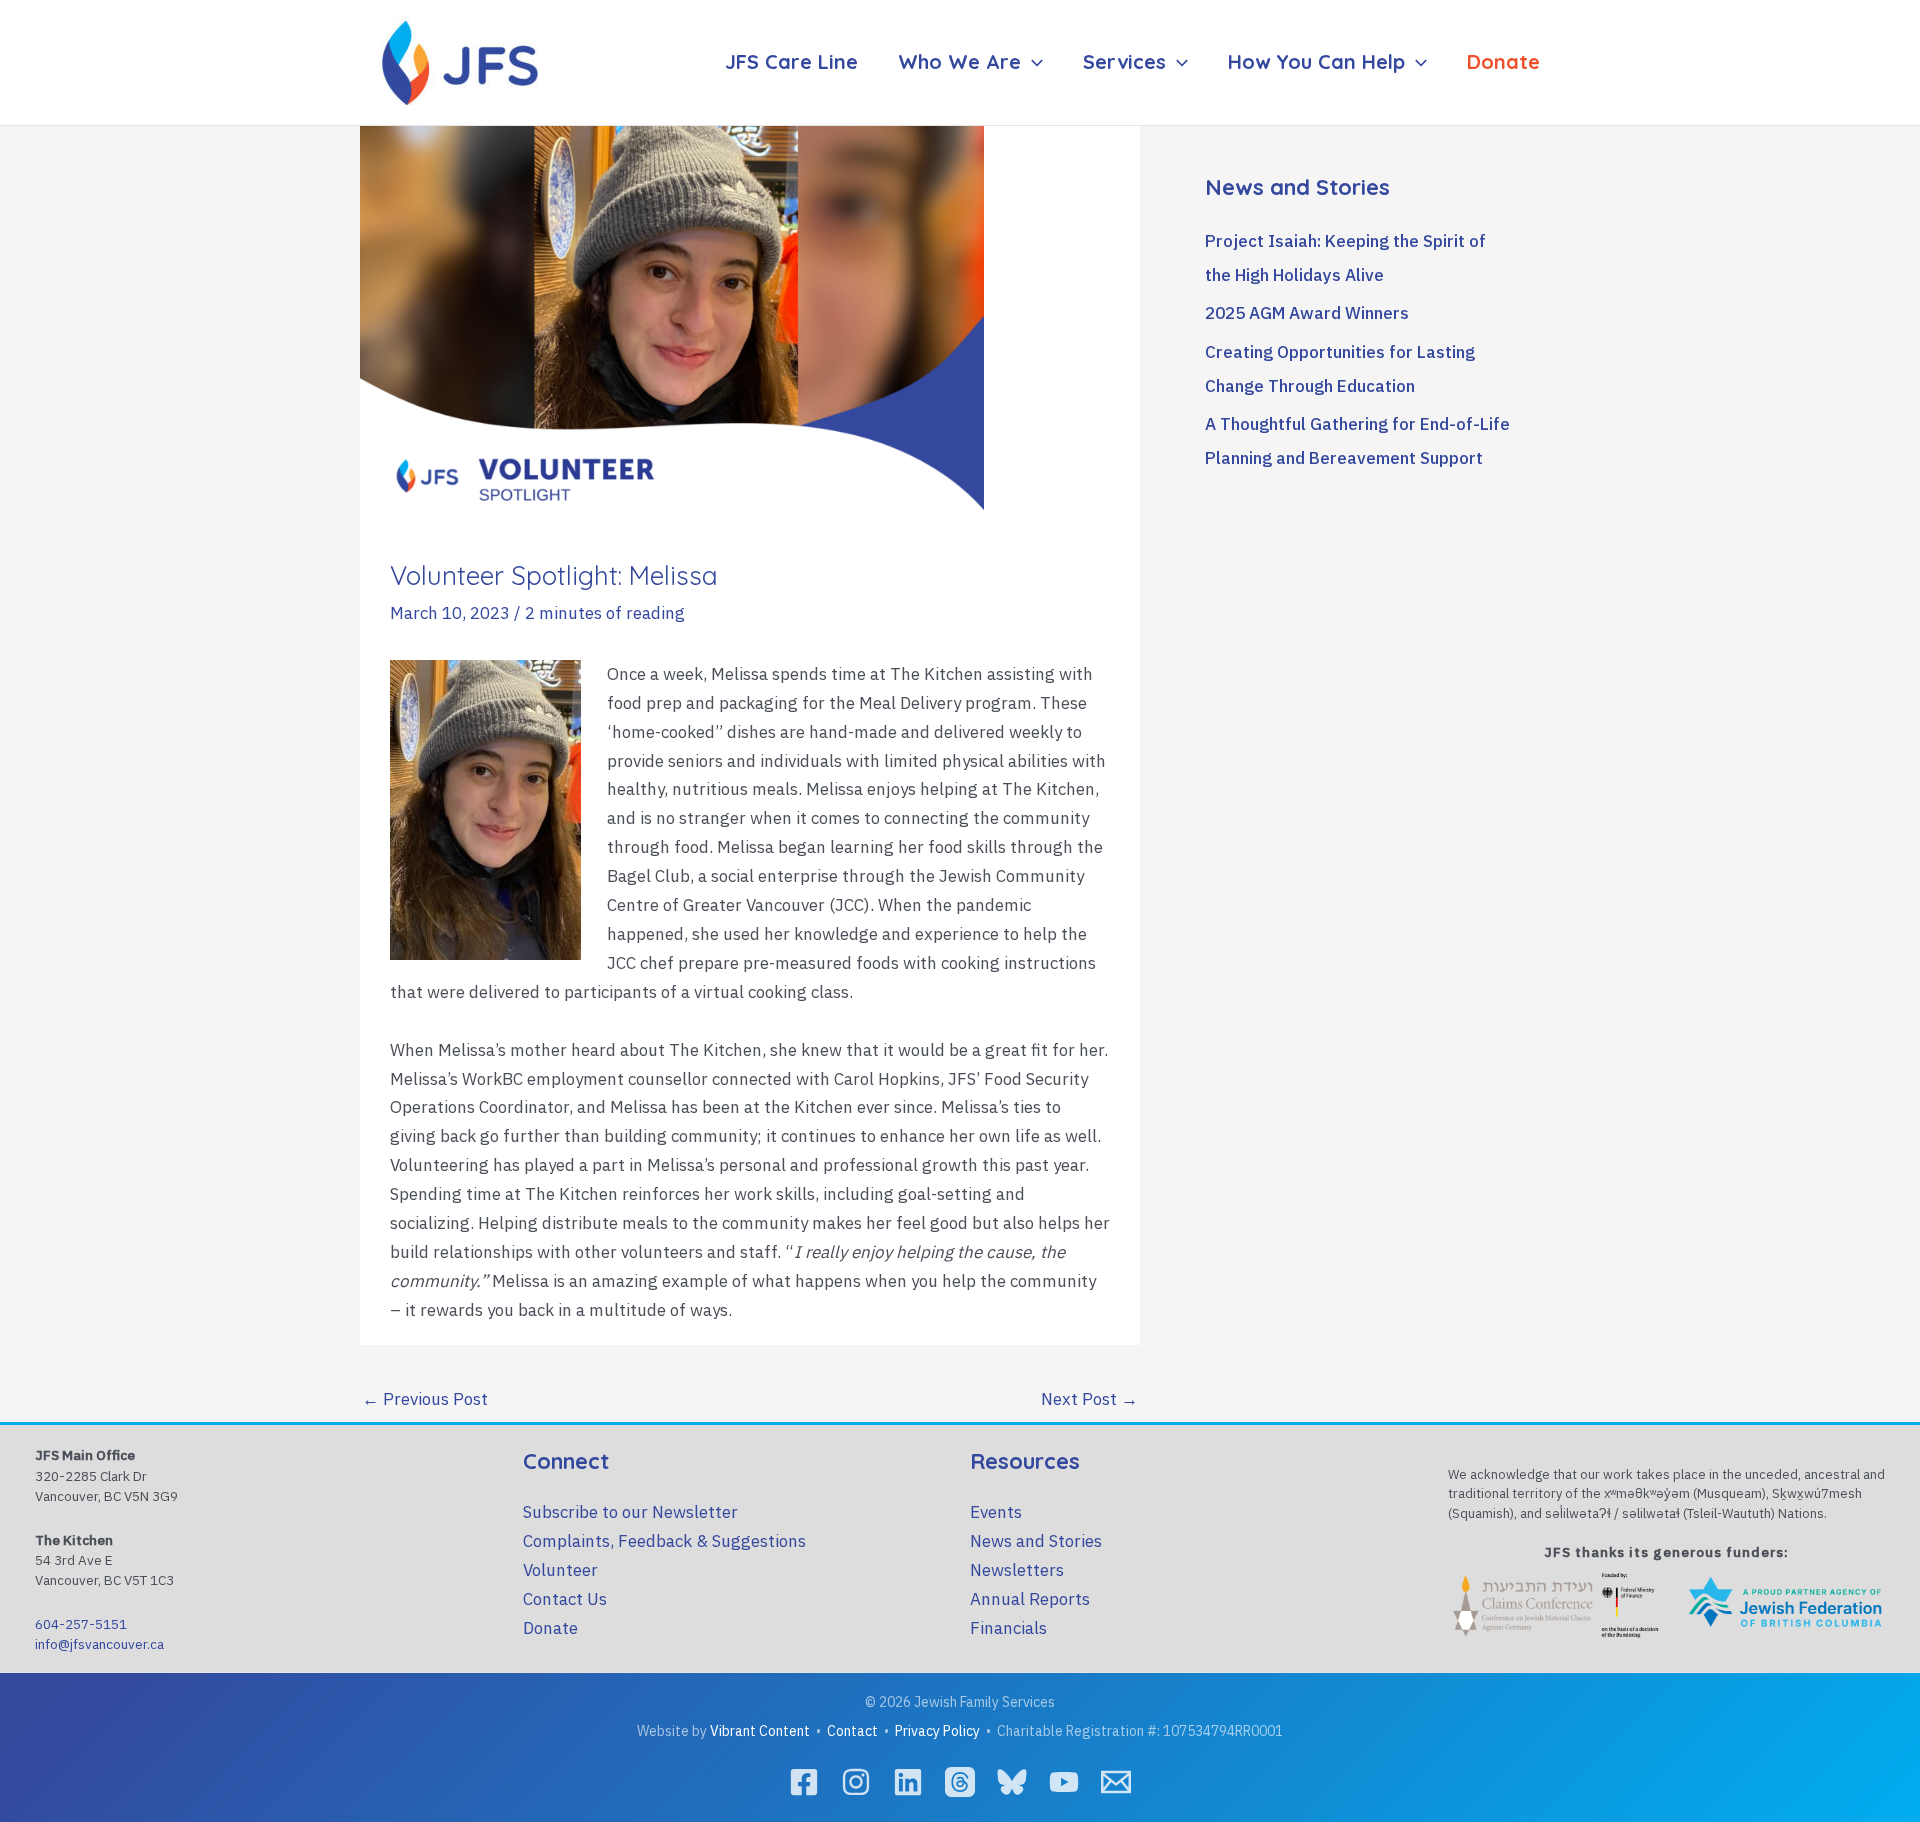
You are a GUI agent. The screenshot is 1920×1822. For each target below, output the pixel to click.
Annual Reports (1030, 1599)
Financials (1008, 1628)
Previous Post (425, 1399)
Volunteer (560, 1570)
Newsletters (1017, 1570)
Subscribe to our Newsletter (630, 1512)
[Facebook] (804, 1782)
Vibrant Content (760, 1731)
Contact (852, 1731)
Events (996, 1512)
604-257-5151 (81, 1624)
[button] (1032, 62)
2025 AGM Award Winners (1307, 313)
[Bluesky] (1012, 1782)
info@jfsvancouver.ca (99, 1644)
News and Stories (1036, 1541)
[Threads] (960, 1782)
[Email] (1116, 1782)
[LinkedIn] (908, 1782)
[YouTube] (1064, 1782)
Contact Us (565, 1599)
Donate (550, 1628)
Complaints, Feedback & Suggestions (664, 1541)
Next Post (1089, 1399)
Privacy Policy (937, 1731)
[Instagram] (856, 1782)
